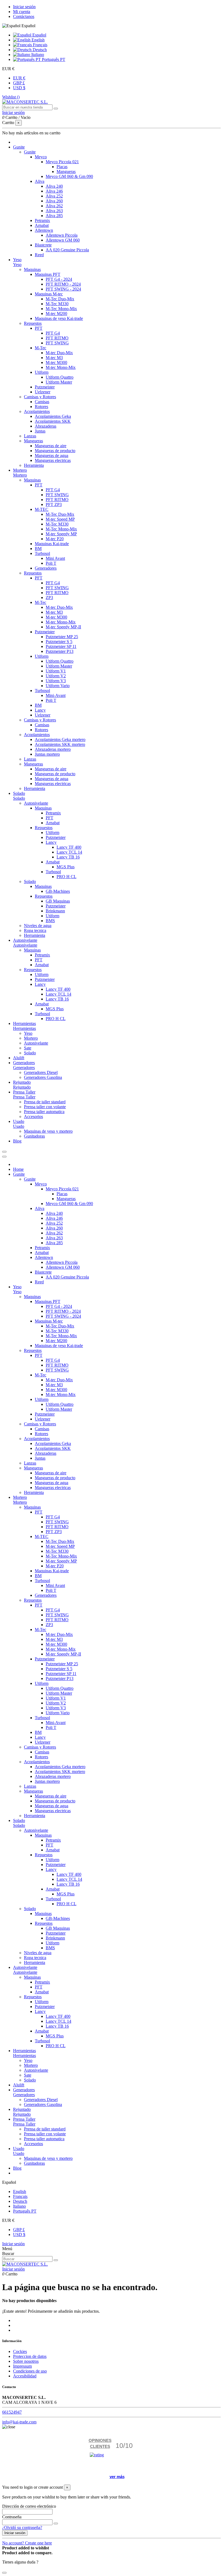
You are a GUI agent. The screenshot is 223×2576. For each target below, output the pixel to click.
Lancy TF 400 (69, 847)
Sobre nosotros (26, 2361)
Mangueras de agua (52, 455)
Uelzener (43, 392)
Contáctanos (24, 16)
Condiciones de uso (30, 2371)
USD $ (19, 88)
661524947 (12, 2412)
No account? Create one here (27, 2543)
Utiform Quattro (60, 377)
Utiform (42, 372)
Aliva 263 (54, 211)
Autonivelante (36, 803)
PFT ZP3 (54, 504)
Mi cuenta (22, 12)
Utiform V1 (56, 671)
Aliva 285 (54, 216)
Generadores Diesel (41, 1072)
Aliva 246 (54, 191)
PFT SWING (57, 343)
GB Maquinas (58, 901)
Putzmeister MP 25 (62, 637)
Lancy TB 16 (68, 857)
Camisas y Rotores (40, 397)
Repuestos (33, 323)
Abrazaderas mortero (53, 749)
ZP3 (49, 597)
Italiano (37, 55)
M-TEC (42, 509)
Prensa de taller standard (45, 1102)
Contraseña (12, 2517)
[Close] (4, 1157)
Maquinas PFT (48, 274)
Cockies (20, 2351)
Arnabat (42, 225)
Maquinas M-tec (49, 294)
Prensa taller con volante (45, 1107)
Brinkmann (55, 911)
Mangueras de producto (55, 451)
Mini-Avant (56, 695)
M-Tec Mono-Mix (61, 309)
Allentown (44, 230)
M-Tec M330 (57, 304)
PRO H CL (66, 877)
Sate (28, 1048)
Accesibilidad (25, 2376)
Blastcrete (43, 245)
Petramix (42, 220)
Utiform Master (59, 382)
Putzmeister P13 (60, 651)
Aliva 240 (54, 186)
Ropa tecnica (35, 930)
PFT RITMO (57, 338)
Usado (19, 1126)
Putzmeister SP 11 (61, 646)
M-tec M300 (56, 362)
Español (39, 35)
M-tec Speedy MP (61, 534)
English (38, 40)
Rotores (41, 407)
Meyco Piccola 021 (62, 162)
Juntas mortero (47, 754)
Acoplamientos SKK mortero (60, 744)
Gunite (30, 152)
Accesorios (33, 1116)
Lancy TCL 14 (69, 852)
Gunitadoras (34, 1136)
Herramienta (35, 788)
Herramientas (24, 1028)
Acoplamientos (37, 411)
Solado (19, 798)
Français (40, 45)
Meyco (41, 157)
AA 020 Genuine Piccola (67, 250)
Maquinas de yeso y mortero (48, 1131)
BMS (50, 921)
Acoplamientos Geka (53, 416)
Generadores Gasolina (43, 1077)
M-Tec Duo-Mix (60, 299)
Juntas (40, 431)
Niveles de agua (38, 926)
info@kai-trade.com (19, 2422)
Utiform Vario (58, 686)
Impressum (22, 2366)
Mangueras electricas (53, 460)
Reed (39, 255)
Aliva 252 (54, 196)
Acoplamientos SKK (53, 421)
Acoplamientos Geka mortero (60, 739)
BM (38, 549)
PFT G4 (53, 333)
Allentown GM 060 (63, 240)
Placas (62, 167)
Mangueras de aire (51, 446)
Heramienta (34, 465)
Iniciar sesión (24, 7)
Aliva (40, 181)
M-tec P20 (55, 539)
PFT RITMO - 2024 (63, 284)
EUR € (19, 78)
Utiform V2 (56, 676)
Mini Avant (55, 558)
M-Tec (41, 348)
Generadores (46, 568)
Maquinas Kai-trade (52, 544)
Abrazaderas (46, 426)
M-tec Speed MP (60, 519)
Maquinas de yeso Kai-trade (59, 318)
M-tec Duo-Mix (59, 353)
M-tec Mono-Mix (61, 367)
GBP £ (19, 83)
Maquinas (32, 269)
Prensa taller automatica (44, 1112)
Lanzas (30, 436)
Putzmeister (45, 387)
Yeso (17, 265)
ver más (117, 2477)
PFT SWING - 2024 (63, 289)
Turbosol (42, 553)
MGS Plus (66, 867)
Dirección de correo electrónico (29, 2506)
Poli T (51, 563)
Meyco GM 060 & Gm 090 (69, 176)
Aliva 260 (54, 201)
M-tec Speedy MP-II (63, 627)
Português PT (53, 59)
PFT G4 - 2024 (59, 279)
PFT (39, 328)
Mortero (20, 475)
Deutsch (39, 50)
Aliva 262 (54, 206)
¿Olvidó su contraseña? (22, 2527)
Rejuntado (22, 1087)
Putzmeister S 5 (59, 642)
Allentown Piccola (62, 235)
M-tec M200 (56, 313)
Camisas (42, 402)
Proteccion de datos (30, 2356)
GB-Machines (58, 891)
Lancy (40, 710)
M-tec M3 (54, 358)
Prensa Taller (24, 1097)
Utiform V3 (56, 681)
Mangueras (66, 172)
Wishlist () (11, 97)
